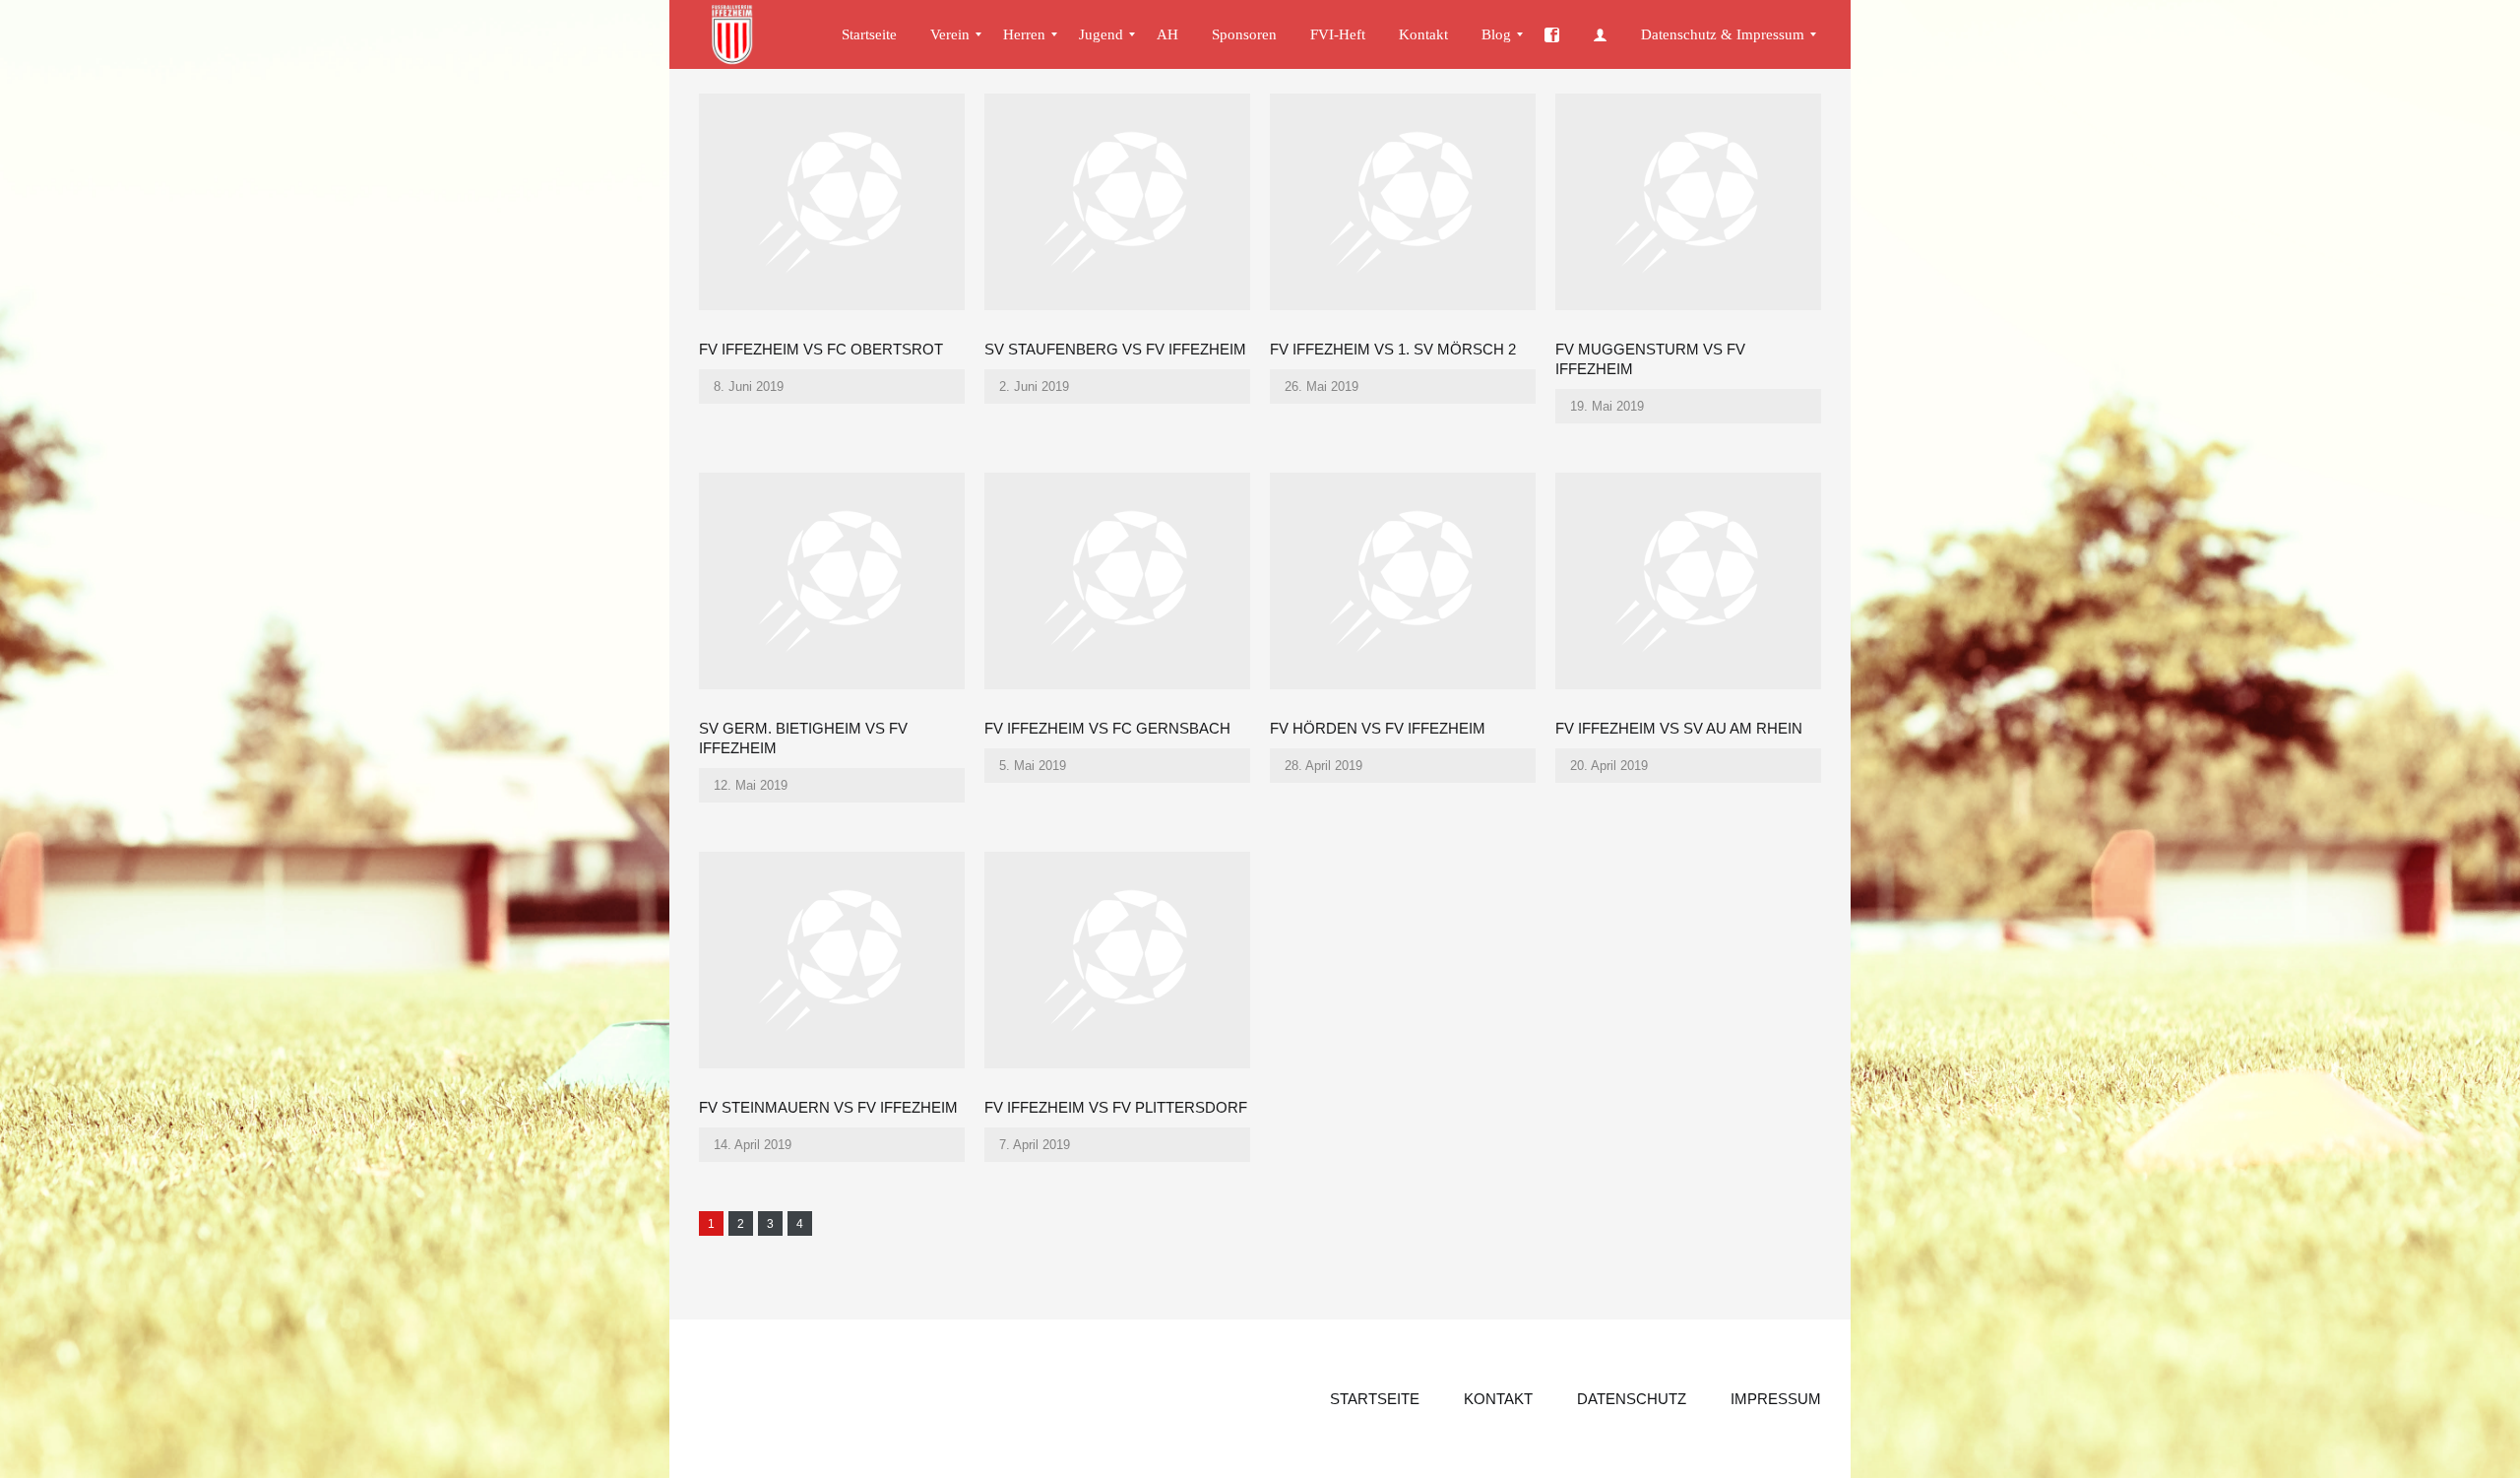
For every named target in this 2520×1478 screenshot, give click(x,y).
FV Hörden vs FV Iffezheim (1378, 728)
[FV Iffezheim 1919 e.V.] (1552, 34)
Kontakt (1498, 1399)
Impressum (1776, 1399)
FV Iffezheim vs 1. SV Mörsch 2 (1393, 349)
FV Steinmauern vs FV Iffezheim (828, 1107)
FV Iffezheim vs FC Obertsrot (821, 349)
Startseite (1375, 1399)
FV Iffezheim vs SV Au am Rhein (1679, 728)
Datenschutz (1632, 1399)
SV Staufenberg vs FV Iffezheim (1115, 349)
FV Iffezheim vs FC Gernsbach (1107, 728)
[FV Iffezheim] (742, 34)
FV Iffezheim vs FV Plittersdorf (1116, 1107)
